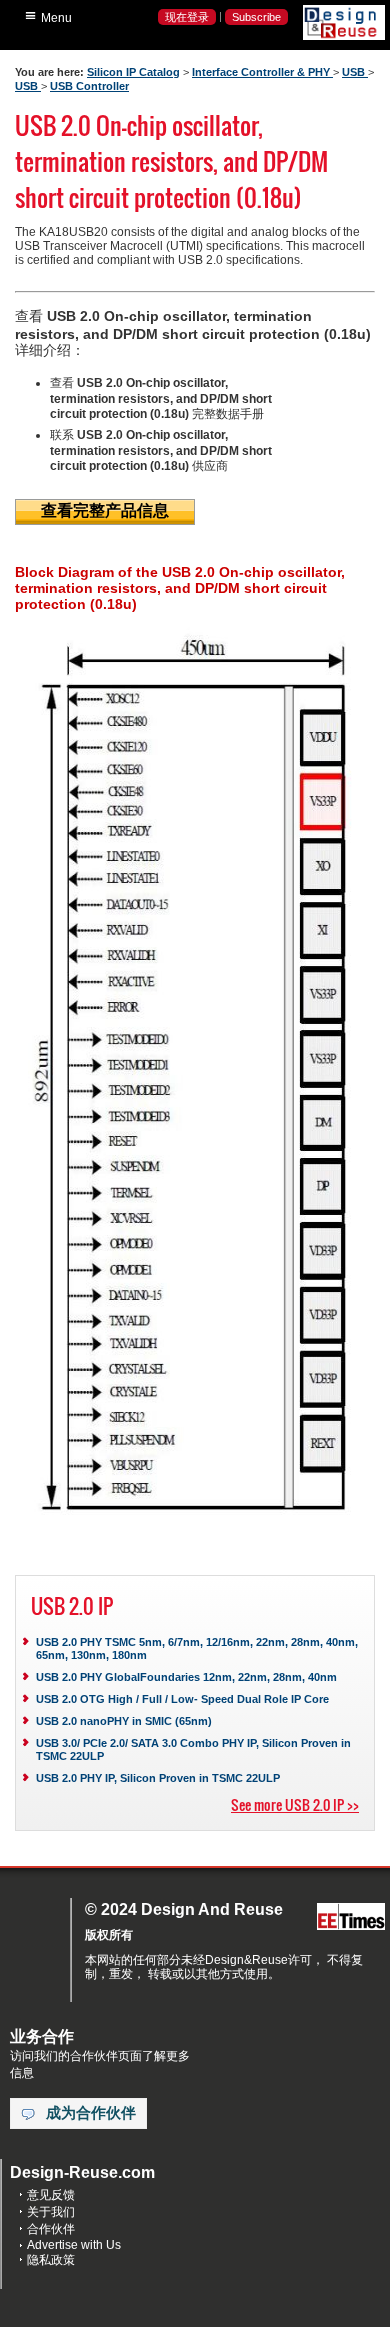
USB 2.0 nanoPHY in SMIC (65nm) (124, 1721)
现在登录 (187, 17)
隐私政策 (51, 2260)
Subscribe (256, 17)
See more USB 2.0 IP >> (295, 1804)
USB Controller (89, 86)
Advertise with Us (74, 2245)
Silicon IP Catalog (133, 72)
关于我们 (51, 2212)
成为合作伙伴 (91, 2113)
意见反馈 (51, 2195)
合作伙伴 (51, 2229)
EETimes (351, 1917)
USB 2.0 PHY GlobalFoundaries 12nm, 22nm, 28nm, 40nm (186, 1677)
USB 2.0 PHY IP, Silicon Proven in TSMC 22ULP (158, 1778)
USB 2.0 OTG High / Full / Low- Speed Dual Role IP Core (182, 1699)
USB (355, 72)
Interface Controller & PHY (262, 72)
